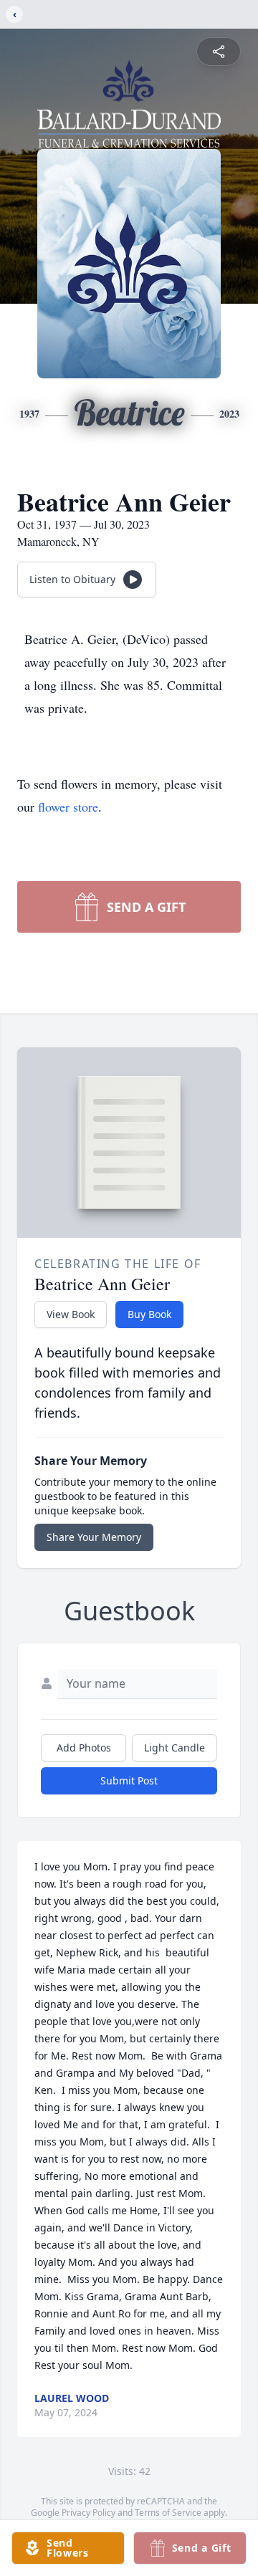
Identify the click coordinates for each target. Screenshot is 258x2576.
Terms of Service (168, 2513)
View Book (71, 1314)
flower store (68, 807)
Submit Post (129, 1780)
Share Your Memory (94, 1537)
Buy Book (149, 1314)
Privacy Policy (89, 2513)
